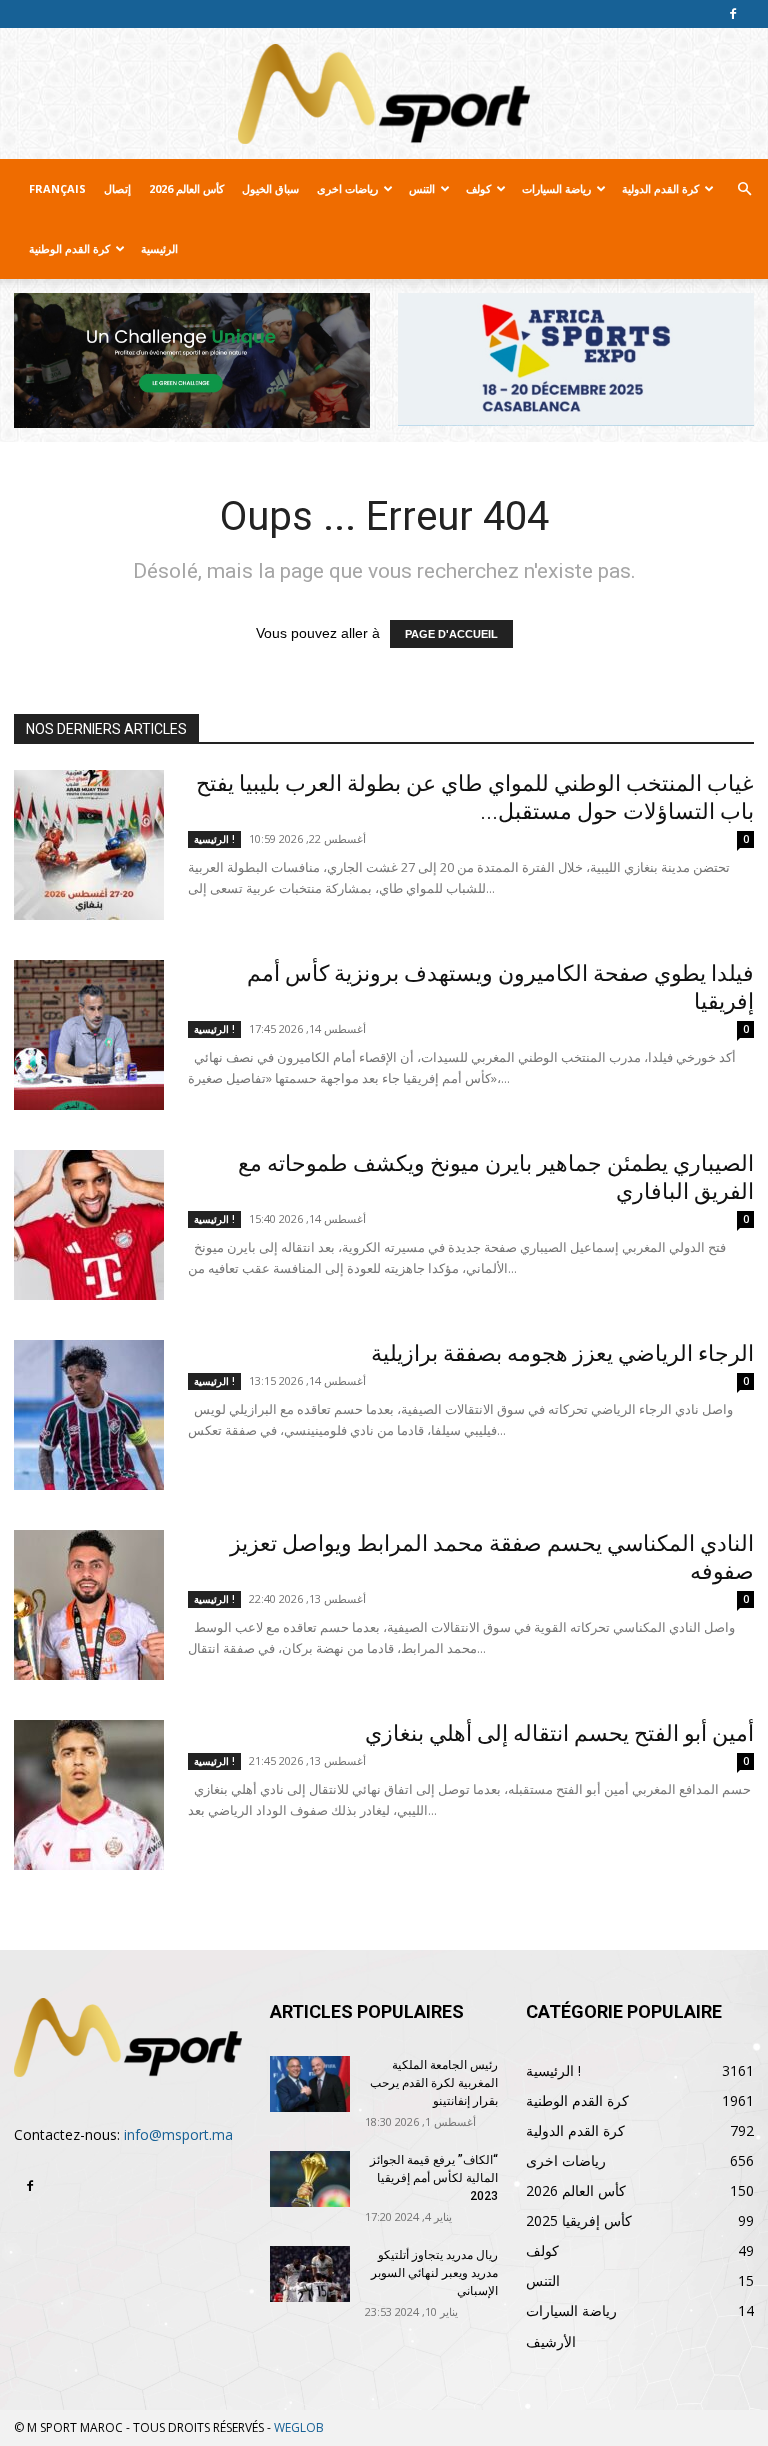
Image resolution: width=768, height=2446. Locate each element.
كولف (478, 188)
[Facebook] (733, 14)
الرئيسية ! (214, 839)
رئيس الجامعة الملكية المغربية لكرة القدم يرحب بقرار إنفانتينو (434, 2083)
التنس (422, 188)
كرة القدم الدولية (660, 188)
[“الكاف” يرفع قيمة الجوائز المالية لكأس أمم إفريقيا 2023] (310, 2179)
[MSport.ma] (384, 94)
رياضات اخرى (347, 188)
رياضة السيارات (556, 188)
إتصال (117, 188)
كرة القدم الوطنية (69, 248)
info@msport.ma (178, 2134)
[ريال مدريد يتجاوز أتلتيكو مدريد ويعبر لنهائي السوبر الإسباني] (310, 2274)
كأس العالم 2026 (186, 188)
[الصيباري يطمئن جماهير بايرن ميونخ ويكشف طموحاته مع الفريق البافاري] (89, 1225)
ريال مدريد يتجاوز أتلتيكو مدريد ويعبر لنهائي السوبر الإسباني (434, 2273)
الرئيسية (159, 248)
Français (57, 188)
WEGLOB (299, 2427)
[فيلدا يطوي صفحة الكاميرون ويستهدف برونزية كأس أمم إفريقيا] (89, 1035)
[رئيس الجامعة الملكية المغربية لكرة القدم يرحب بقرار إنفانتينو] (310, 2084)
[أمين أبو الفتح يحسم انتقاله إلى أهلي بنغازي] (89, 1795)
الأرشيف (551, 2341)
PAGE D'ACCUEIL (451, 634)
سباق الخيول (270, 188)
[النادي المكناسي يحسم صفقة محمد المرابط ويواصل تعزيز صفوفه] (89, 1605)
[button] (744, 189)
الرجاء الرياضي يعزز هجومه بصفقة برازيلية (562, 1353)
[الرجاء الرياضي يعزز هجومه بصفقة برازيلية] (89, 1415)
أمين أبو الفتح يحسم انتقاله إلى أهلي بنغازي (559, 1733)
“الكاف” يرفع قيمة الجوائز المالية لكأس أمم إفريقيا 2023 (434, 2178)
